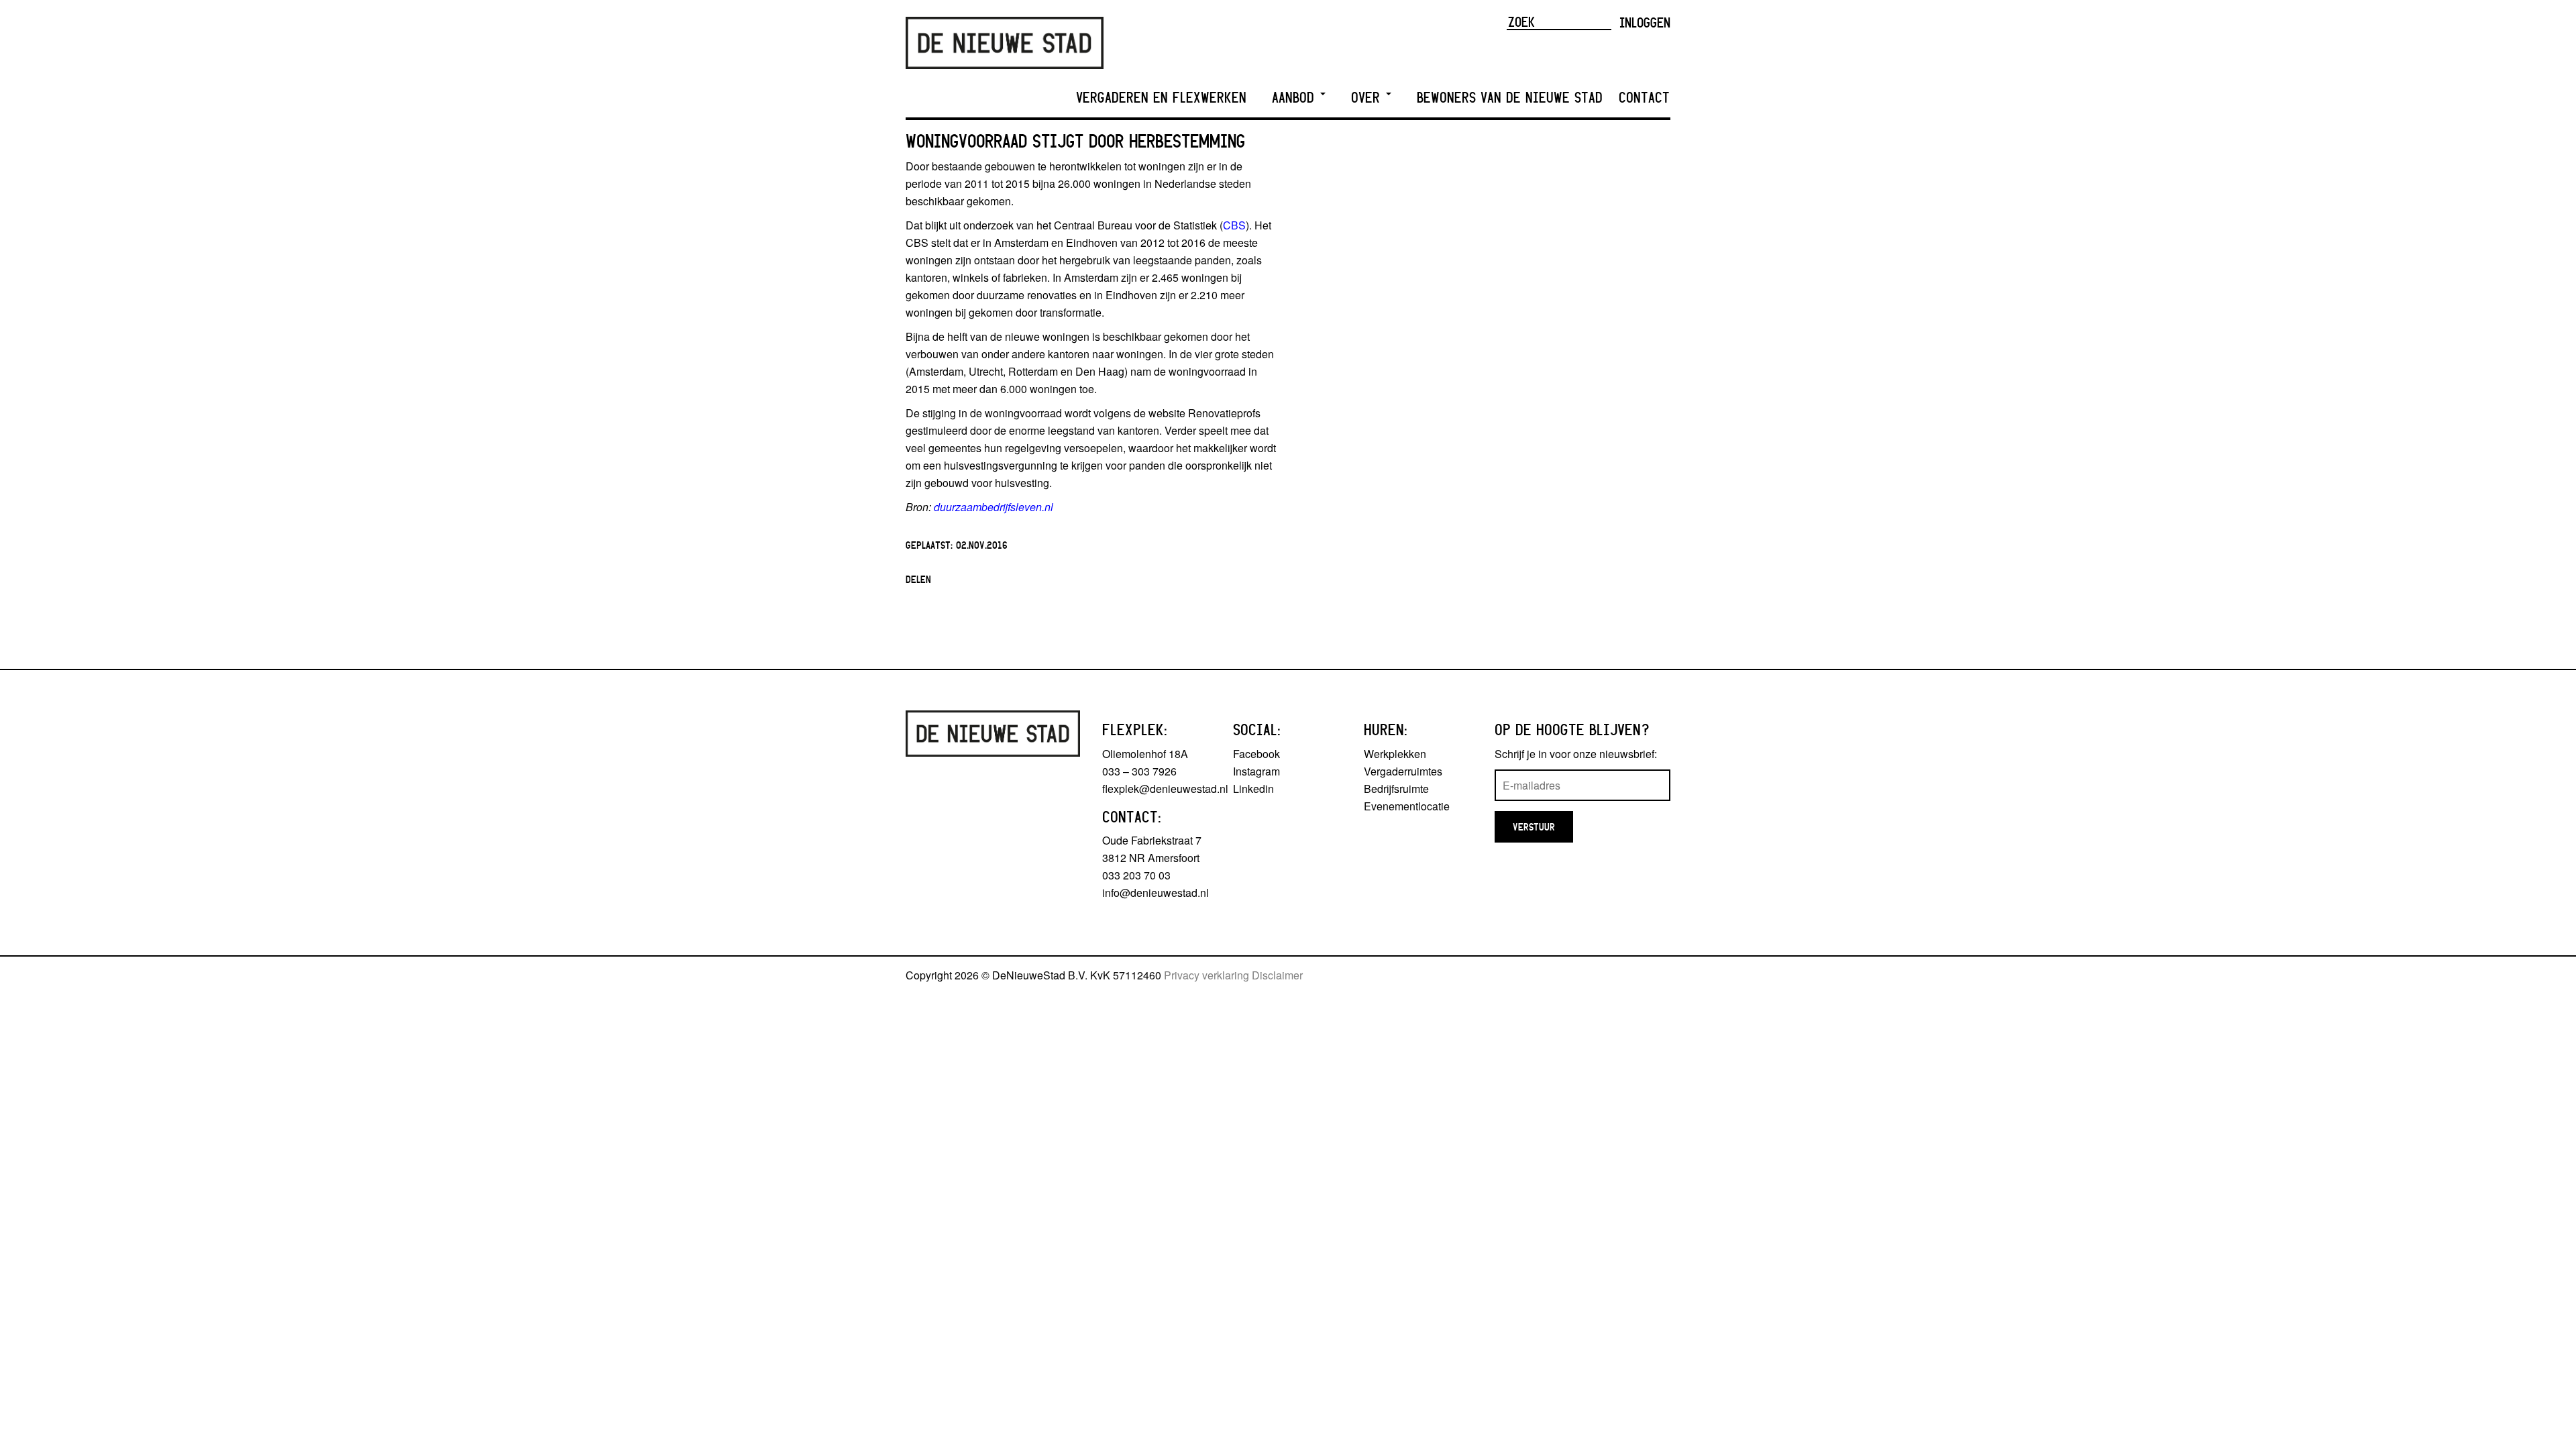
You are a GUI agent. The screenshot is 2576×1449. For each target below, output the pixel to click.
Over (1368, 98)
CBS (1234, 225)
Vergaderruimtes (1403, 771)
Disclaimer (1277, 975)
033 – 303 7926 (1139, 771)
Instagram (1256, 771)
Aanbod (1295, 98)
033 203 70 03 (1136, 875)
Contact (1644, 98)
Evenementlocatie (1407, 806)
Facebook (1256, 754)
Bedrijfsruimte (1396, 789)
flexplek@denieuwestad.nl (1165, 789)
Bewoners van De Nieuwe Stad (1510, 98)
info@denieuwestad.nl (1156, 893)
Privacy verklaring (1206, 975)
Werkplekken (1395, 754)
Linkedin (1253, 789)
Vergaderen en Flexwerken (1161, 98)
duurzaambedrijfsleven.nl (994, 507)
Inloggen (1645, 22)
